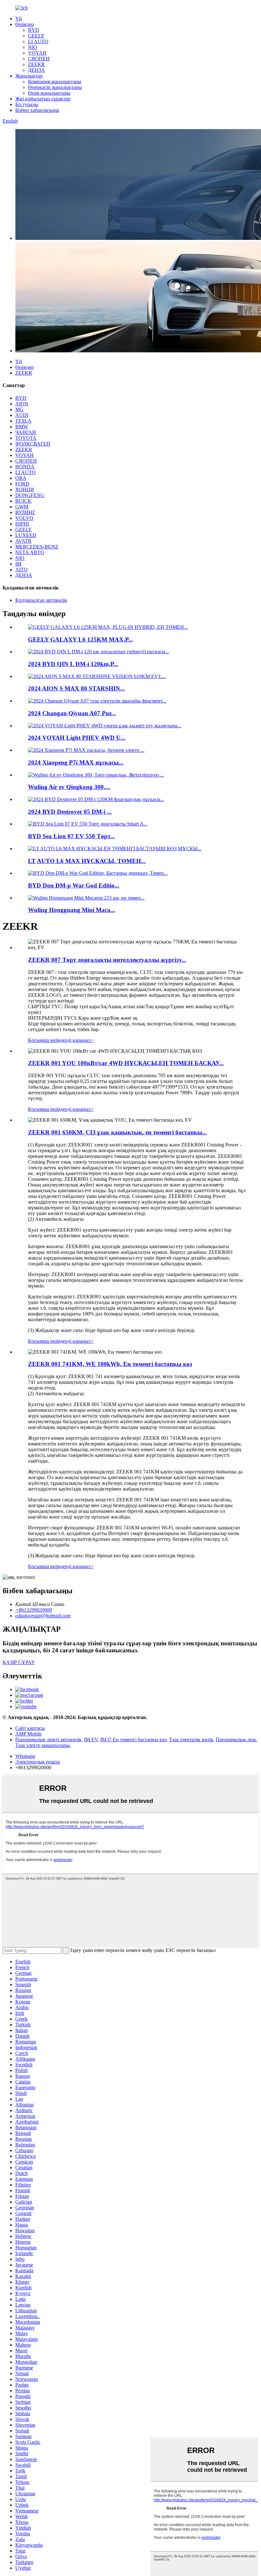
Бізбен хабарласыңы (37, 110)
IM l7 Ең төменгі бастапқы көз (133, 1740)
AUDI (22, 415)
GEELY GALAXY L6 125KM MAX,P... (81, 639)
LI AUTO (38, 41)
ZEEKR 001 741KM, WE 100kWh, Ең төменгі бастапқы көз (110, 1364)
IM (18, 564)
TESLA (23, 421)
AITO (21, 570)
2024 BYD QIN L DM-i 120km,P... (73, 664)
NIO (33, 47)
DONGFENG (30, 495)
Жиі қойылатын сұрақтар (43, 99)
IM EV (91, 1740)
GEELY (36, 36)
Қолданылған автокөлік (41, 600)
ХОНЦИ (25, 489)
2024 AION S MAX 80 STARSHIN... (76, 688)
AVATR (23, 541)
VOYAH (37, 53)
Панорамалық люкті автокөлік (48, 1740)
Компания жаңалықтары (55, 82)
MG (19, 409)
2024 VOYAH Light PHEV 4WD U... (77, 738)
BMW (22, 427)
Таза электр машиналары (42, 1745)
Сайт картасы (30, 1728)
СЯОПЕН (39, 59)
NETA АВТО (30, 552)
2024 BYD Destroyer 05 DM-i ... (70, 812)
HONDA (25, 467)
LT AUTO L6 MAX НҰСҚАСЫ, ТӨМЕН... (87, 861)
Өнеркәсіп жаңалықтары (55, 87)
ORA (21, 478)
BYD (34, 30)
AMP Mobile (28, 1734)
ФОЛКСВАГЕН (33, 444)
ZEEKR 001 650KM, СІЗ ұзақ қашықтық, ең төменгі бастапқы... (117, 1132)
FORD (22, 484)
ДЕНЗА (36, 70)
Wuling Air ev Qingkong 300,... (69, 787)
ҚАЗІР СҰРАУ (19, 1662)
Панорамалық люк (236, 1740)
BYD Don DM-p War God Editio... (74, 885)
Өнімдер (25, 24)
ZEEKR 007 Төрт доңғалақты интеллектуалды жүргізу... (107, 960)
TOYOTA (26, 438)
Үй (19, 19)
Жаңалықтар (29, 76)
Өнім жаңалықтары (49, 93)
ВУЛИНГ (25, 512)
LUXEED (26, 535)
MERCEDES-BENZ (37, 547)
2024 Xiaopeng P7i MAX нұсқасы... (76, 762)
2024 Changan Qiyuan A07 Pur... (72, 713)
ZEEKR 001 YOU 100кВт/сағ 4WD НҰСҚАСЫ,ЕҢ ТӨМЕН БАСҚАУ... (126, 1063)
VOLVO (24, 518)
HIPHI (22, 524)
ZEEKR (36, 64)
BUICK (23, 501)
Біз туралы (27, 104)
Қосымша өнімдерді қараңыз (61, 1040)
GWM (22, 507)
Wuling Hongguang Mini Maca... (72, 910)
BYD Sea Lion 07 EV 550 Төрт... (71, 836)
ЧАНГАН (26, 432)
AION (22, 404)
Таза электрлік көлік (191, 1740)
